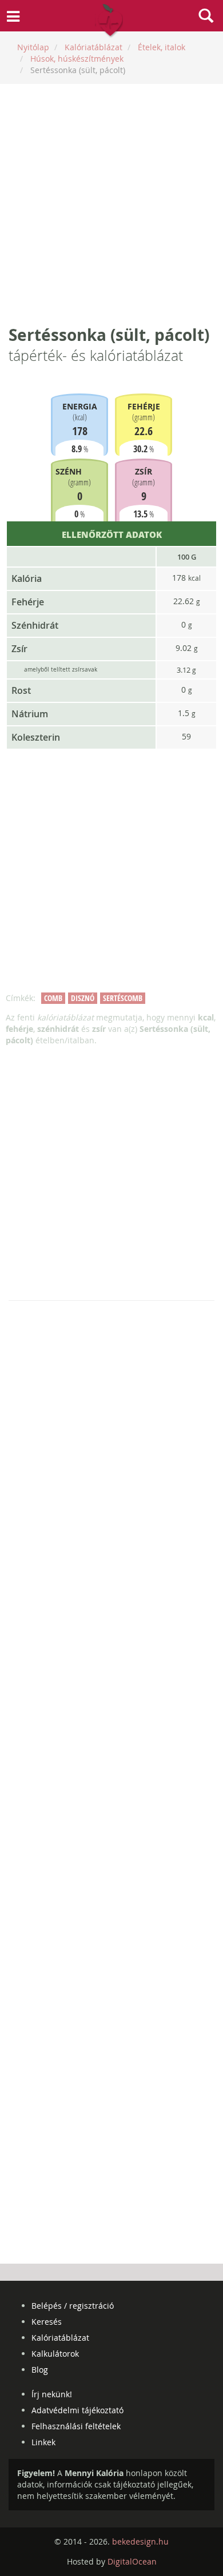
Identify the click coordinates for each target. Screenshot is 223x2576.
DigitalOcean (132, 2561)
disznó (83, 998)
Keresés (47, 2322)
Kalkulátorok (55, 2354)
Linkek (43, 2442)
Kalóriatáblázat (60, 2338)
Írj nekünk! (52, 2394)
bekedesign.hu (140, 2541)
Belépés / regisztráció (73, 2306)
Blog (40, 2370)
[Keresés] (206, 17)
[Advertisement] (111, 204)
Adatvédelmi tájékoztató (77, 2410)
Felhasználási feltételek (76, 2426)
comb (53, 998)
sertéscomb (123, 998)
